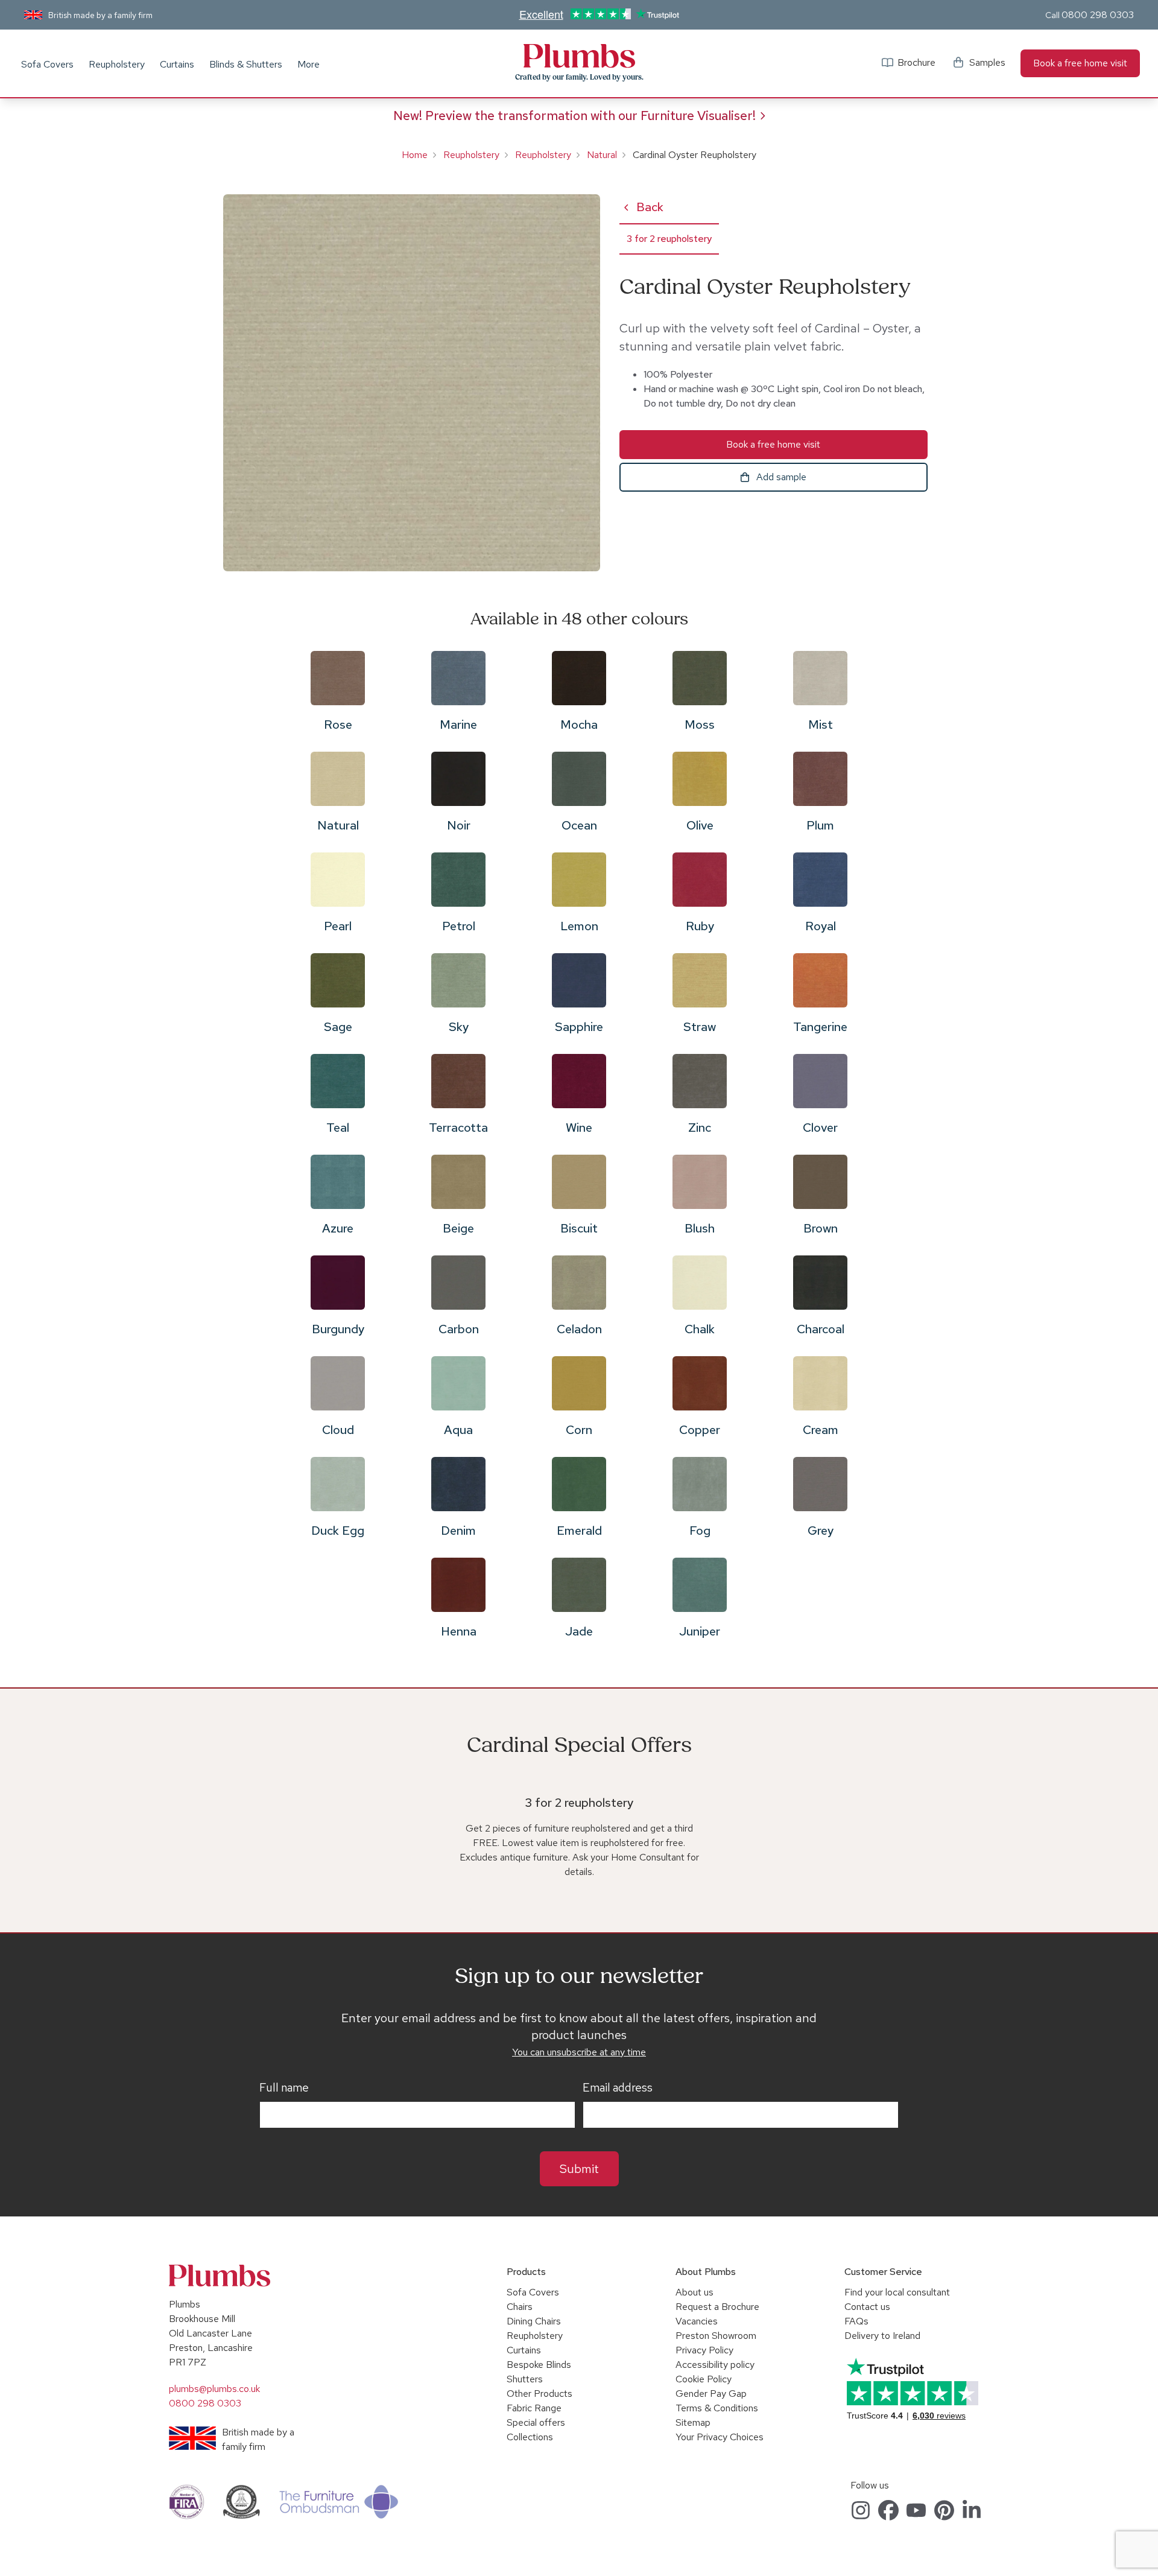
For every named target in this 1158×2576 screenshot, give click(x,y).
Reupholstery (117, 64)
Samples (987, 62)
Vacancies (697, 2321)
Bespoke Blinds (539, 2365)
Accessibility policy (715, 2365)
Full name (284, 2088)
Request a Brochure (717, 2307)
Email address (618, 2088)
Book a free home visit (1080, 63)
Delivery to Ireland (882, 2336)
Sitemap (693, 2422)
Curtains (177, 64)
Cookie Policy (704, 2379)
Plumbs (579, 56)
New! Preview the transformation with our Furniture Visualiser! (574, 116)
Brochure (916, 62)
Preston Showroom (716, 2336)
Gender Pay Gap (711, 2394)
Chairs (520, 2307)
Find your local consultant (897, 2292)
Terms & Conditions (717, 2408)
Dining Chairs (534, 2321)
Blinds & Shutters (246, 64)
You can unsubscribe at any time (579, 2052)
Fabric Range (534, 2408)
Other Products (539, 2394)
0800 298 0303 (1098, 15)
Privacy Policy (704, 2350)
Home (415, 155)
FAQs (856, 2321)
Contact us (867, 2307)
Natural (602, 155)
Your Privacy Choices (720, 2437)
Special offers (536, 2422)
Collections (530, 2437)
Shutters (525, 2379)
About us (694, 2292)
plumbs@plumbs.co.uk (214, 2389)
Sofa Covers (47, 64)
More (308, 64)
